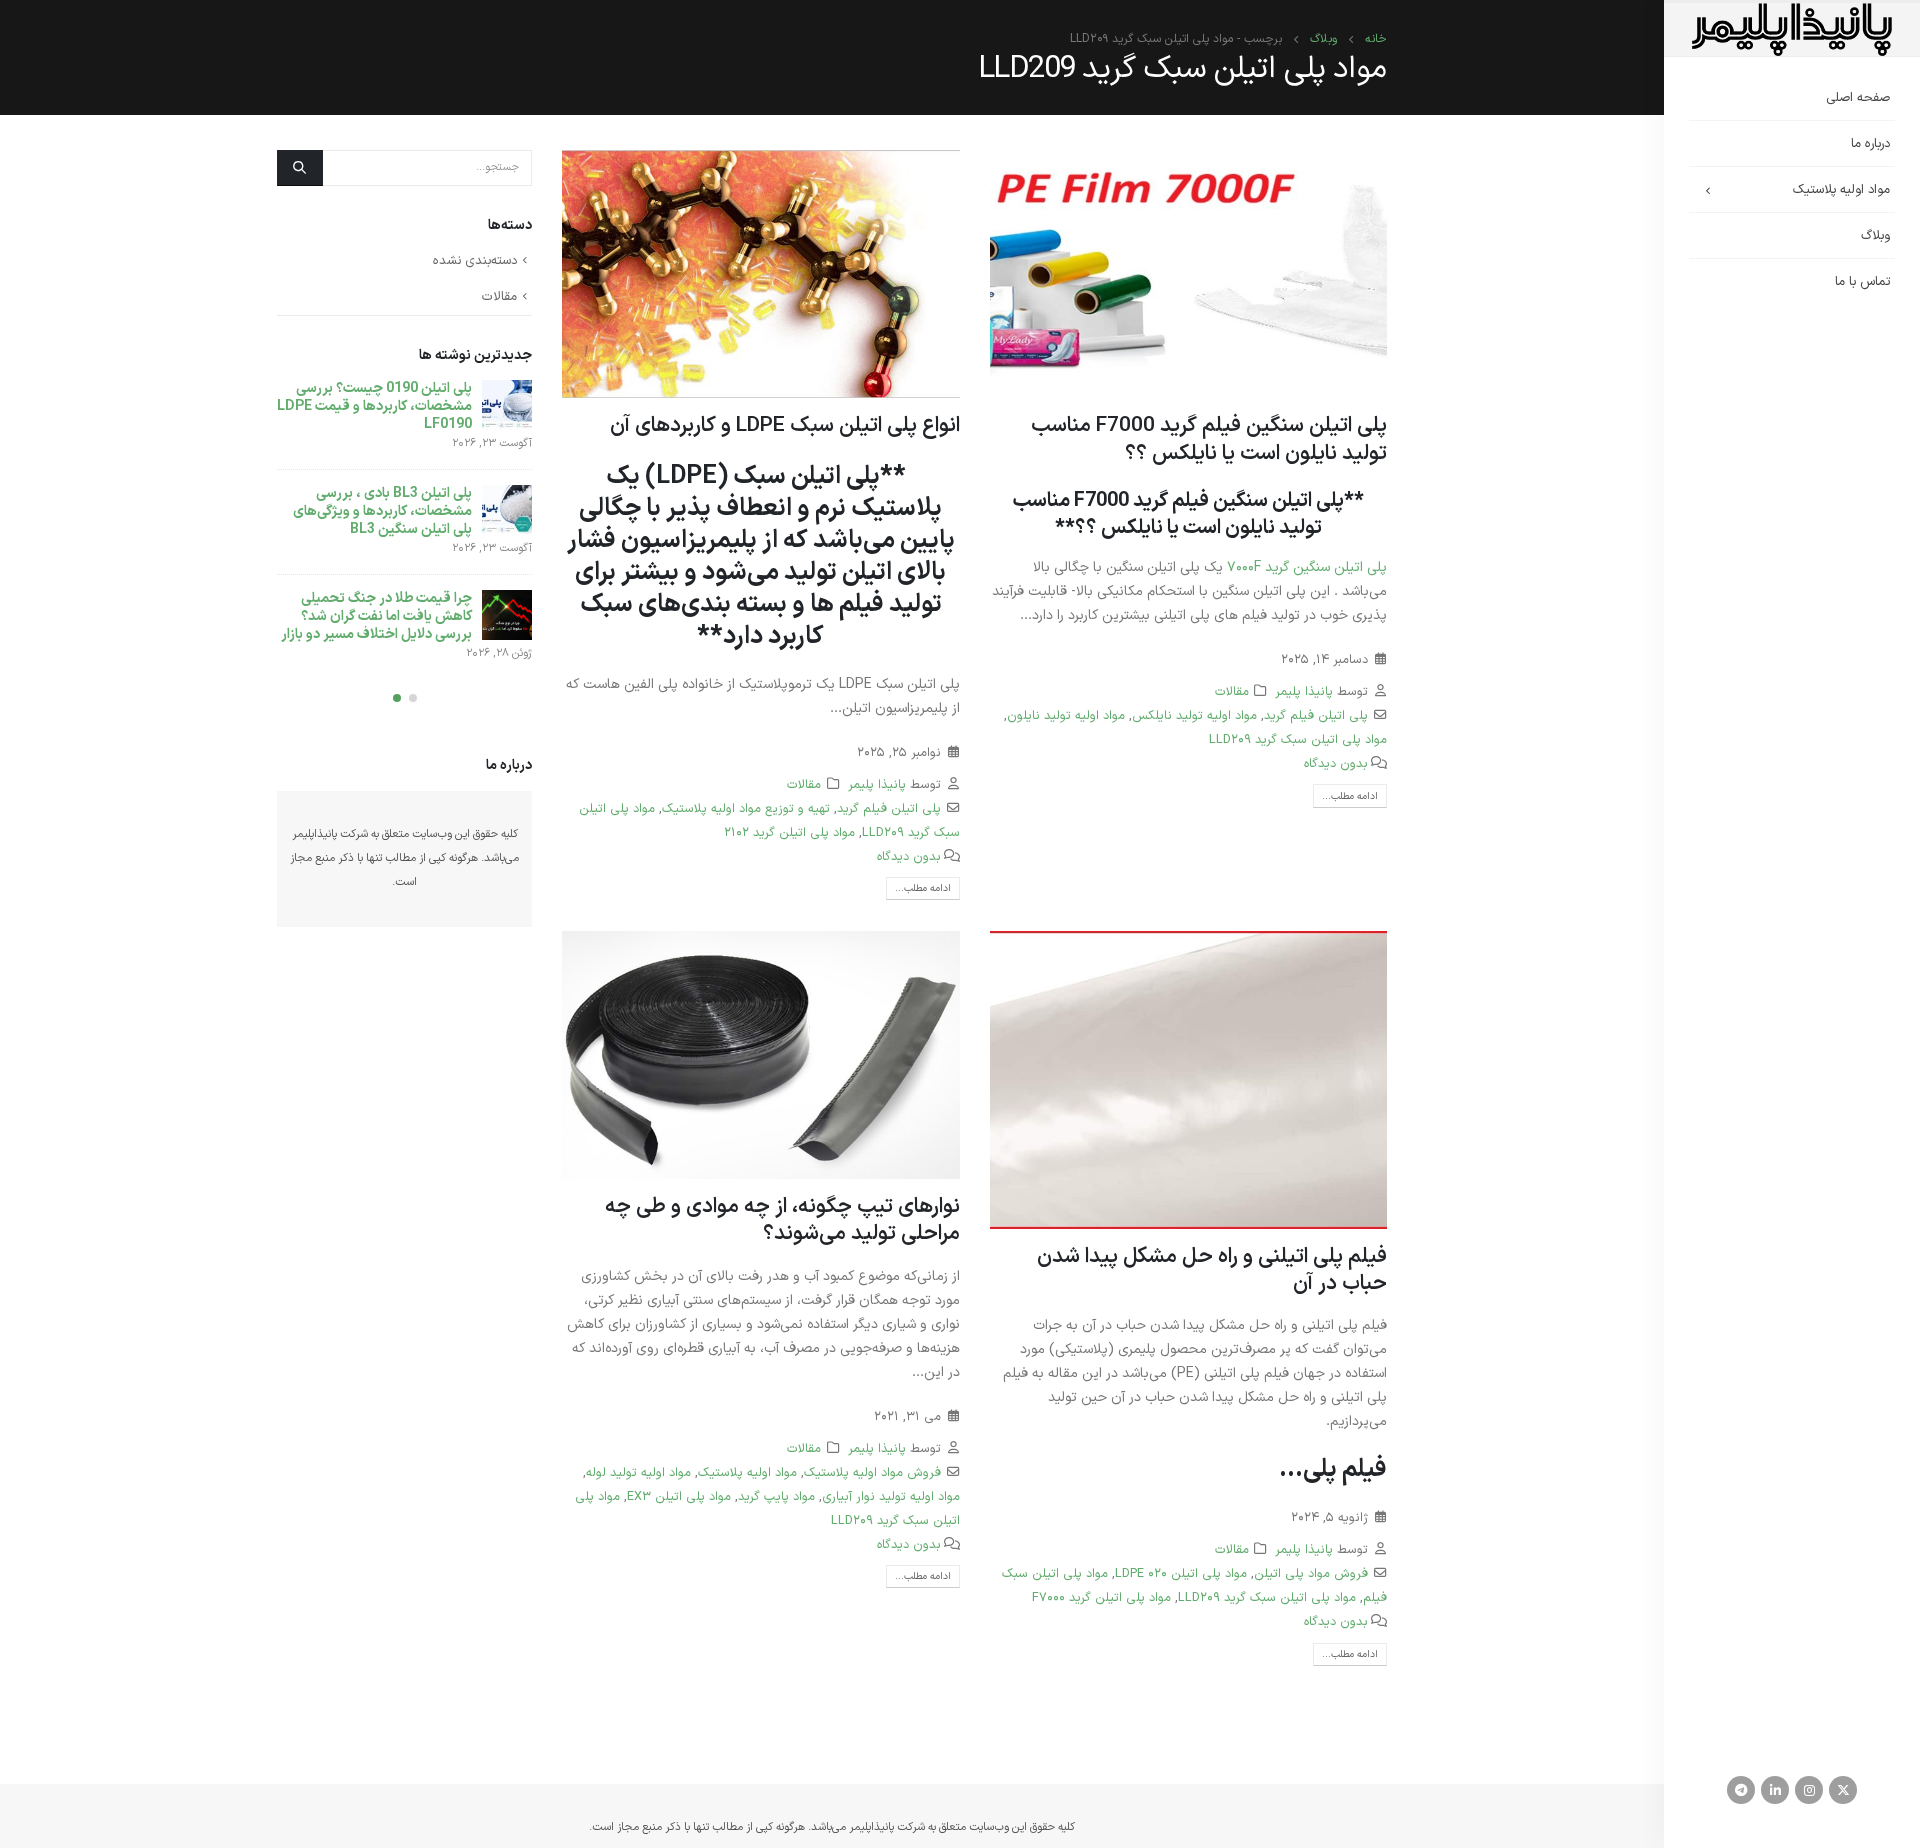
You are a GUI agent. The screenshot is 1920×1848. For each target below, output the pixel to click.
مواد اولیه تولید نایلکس (1194, 715)
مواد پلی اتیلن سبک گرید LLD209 (1298, 739)
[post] (507, 405)
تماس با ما (1862, 282)
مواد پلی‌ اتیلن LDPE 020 (1181, 1573)
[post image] (1189, 274)
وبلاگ (1875, 236)
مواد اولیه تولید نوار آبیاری (891, 1496)
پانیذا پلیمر (1304, 691)
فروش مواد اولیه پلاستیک (872, 1472)
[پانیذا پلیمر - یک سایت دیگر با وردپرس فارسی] (1792, 29)
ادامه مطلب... (1350, 796)
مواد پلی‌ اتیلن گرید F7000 (1101, 1597)
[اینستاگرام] (1809, 1790)
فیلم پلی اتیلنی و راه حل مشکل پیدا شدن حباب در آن (1212, 1270)
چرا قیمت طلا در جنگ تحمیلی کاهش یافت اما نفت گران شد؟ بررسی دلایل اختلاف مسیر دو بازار (376, 616)
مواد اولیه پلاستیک (1841, 190)
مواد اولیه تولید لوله (638, 1472)
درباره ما (1870, 144)
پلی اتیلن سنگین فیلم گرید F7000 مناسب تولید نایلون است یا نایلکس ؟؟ (1209, 439)
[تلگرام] (1741, 1790)
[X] (1843, 1790)
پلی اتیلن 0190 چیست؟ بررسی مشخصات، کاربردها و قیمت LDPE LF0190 (374, 406)
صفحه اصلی (1858, 98)
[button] (413, 698)
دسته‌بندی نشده (475, 261)
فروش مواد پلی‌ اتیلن (1311, 1573)
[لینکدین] (1775, 1790)
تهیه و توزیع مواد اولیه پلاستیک (746, 808)
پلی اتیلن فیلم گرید (1316, 715)
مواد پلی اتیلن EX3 (679, 1496)
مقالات (1232, 691)
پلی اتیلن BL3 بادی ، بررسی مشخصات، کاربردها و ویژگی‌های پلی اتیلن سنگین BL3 (382, 511)
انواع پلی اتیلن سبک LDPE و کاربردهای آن (785, 426)
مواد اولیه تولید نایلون (1066, 715)
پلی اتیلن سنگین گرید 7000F (1307, 567)
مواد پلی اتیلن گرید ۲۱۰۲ (789, 832)
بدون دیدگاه (1336, 763)
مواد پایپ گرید (776, 1496)
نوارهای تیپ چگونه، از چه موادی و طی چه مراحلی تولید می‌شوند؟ (782, 1220)
